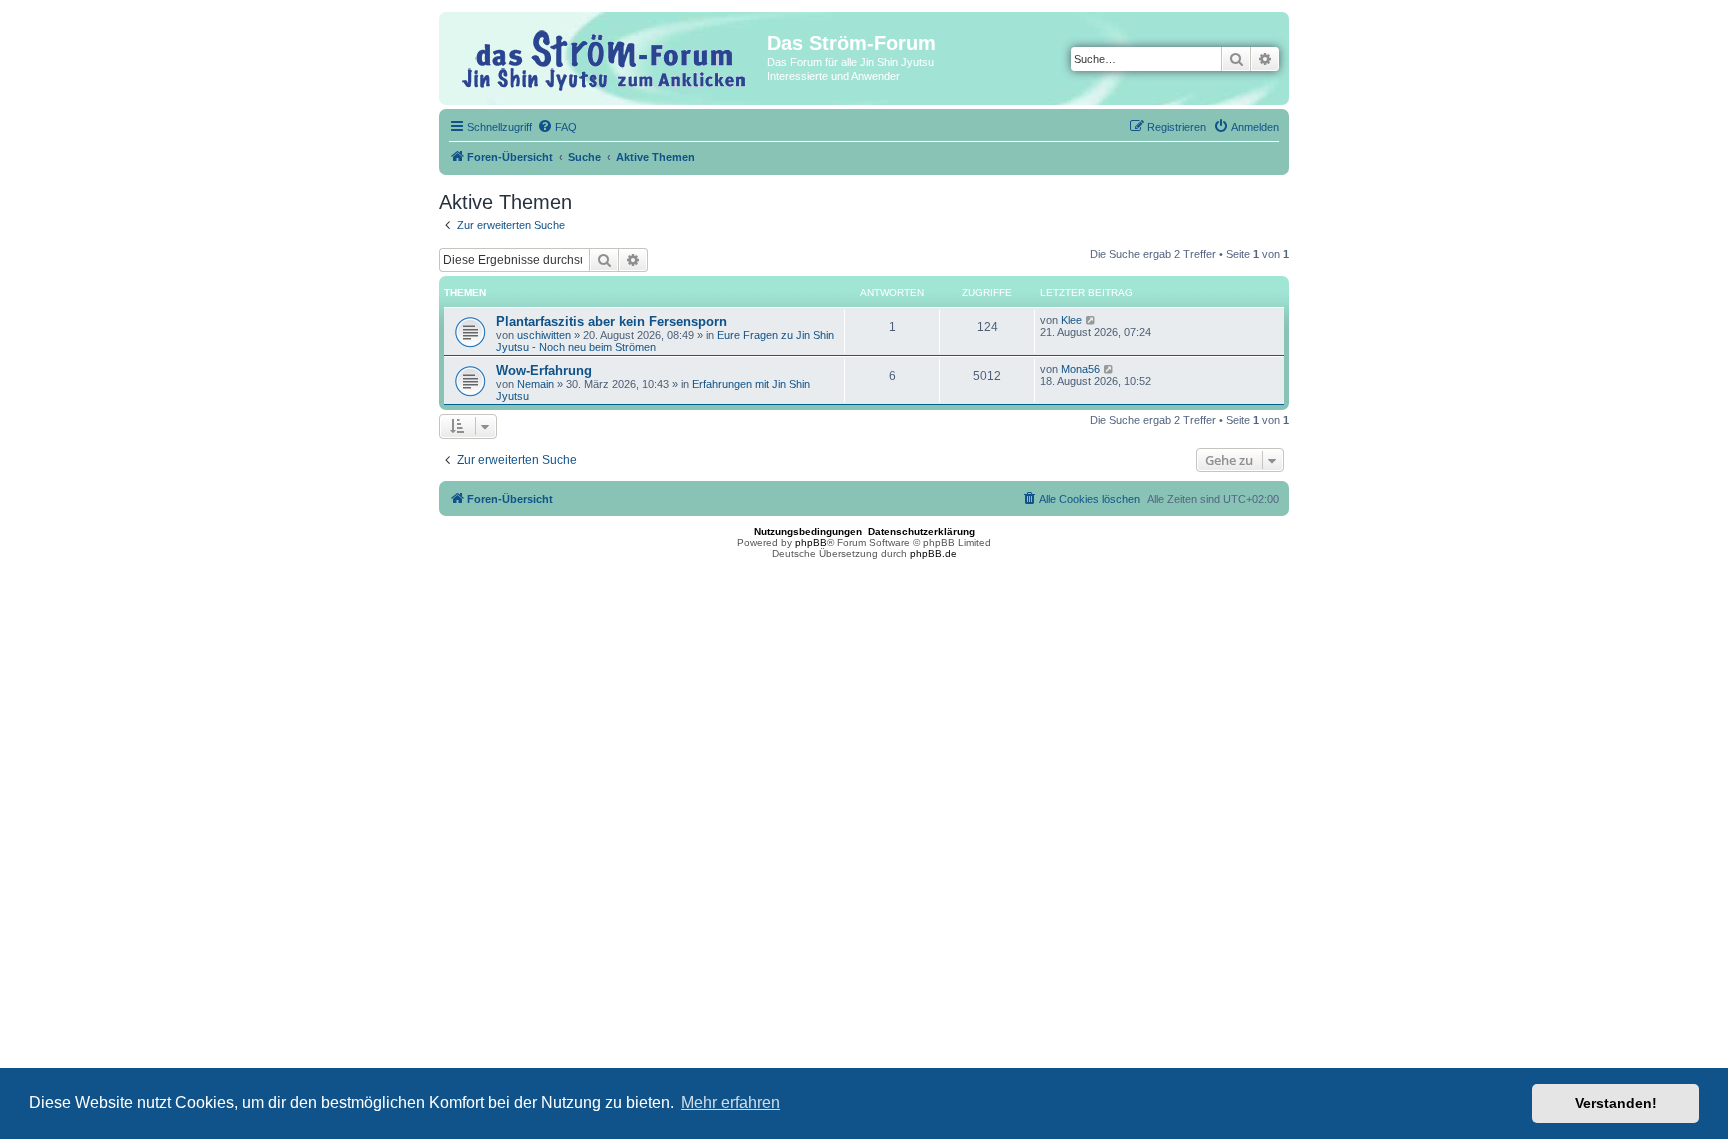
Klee (1071, 320)
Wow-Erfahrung (544, 370)
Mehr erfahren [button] (730, 1102)
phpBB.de (933, 553)
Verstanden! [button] (1616, 1103)
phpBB (811, 542)
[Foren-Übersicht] (605, 57)
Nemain (535, 384)
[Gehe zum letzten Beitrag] (1091, 320)
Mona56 (1080, 369)
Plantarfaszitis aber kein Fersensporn (611, 321)
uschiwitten (544, 335)
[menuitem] (557, 127)
